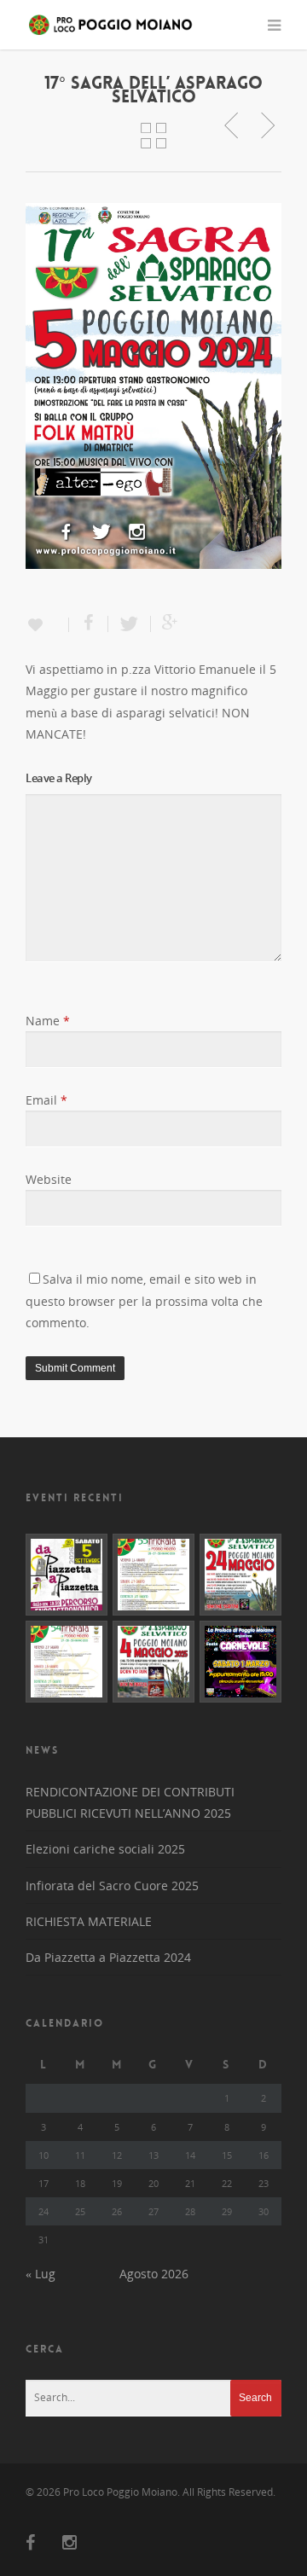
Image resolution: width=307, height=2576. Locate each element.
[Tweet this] (130, 624)
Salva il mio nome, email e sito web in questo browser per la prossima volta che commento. (144, 1300)
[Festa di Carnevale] (240, 1662)
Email (46, 1100)
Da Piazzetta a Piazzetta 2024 (108, 1957)
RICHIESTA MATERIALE (89, 1921)
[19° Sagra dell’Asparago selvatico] (240, 1575)
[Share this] (89, 624)
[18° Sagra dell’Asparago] (153, 1662)
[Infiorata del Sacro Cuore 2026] (153, 1575)
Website (49, 1179)
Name (48, 1021)
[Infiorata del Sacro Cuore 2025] (67, 1662)
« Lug (41, 2274)
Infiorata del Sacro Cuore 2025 (112, 1886)
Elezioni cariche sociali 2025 (105, 1849)
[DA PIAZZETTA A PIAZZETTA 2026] (67, 1575)
